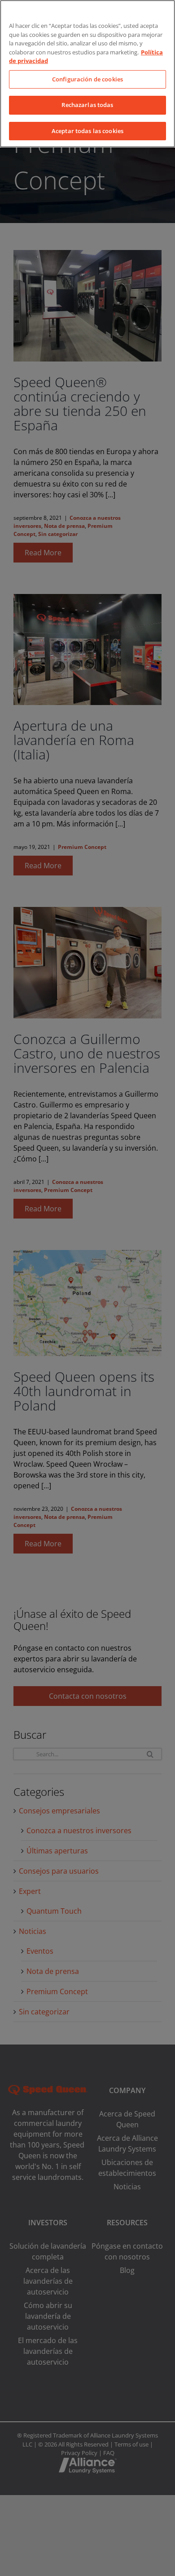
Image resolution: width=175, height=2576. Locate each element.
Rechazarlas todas (87, 105)
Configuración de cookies (87, 79)
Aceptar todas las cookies (87, 131)
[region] (87, 74)
